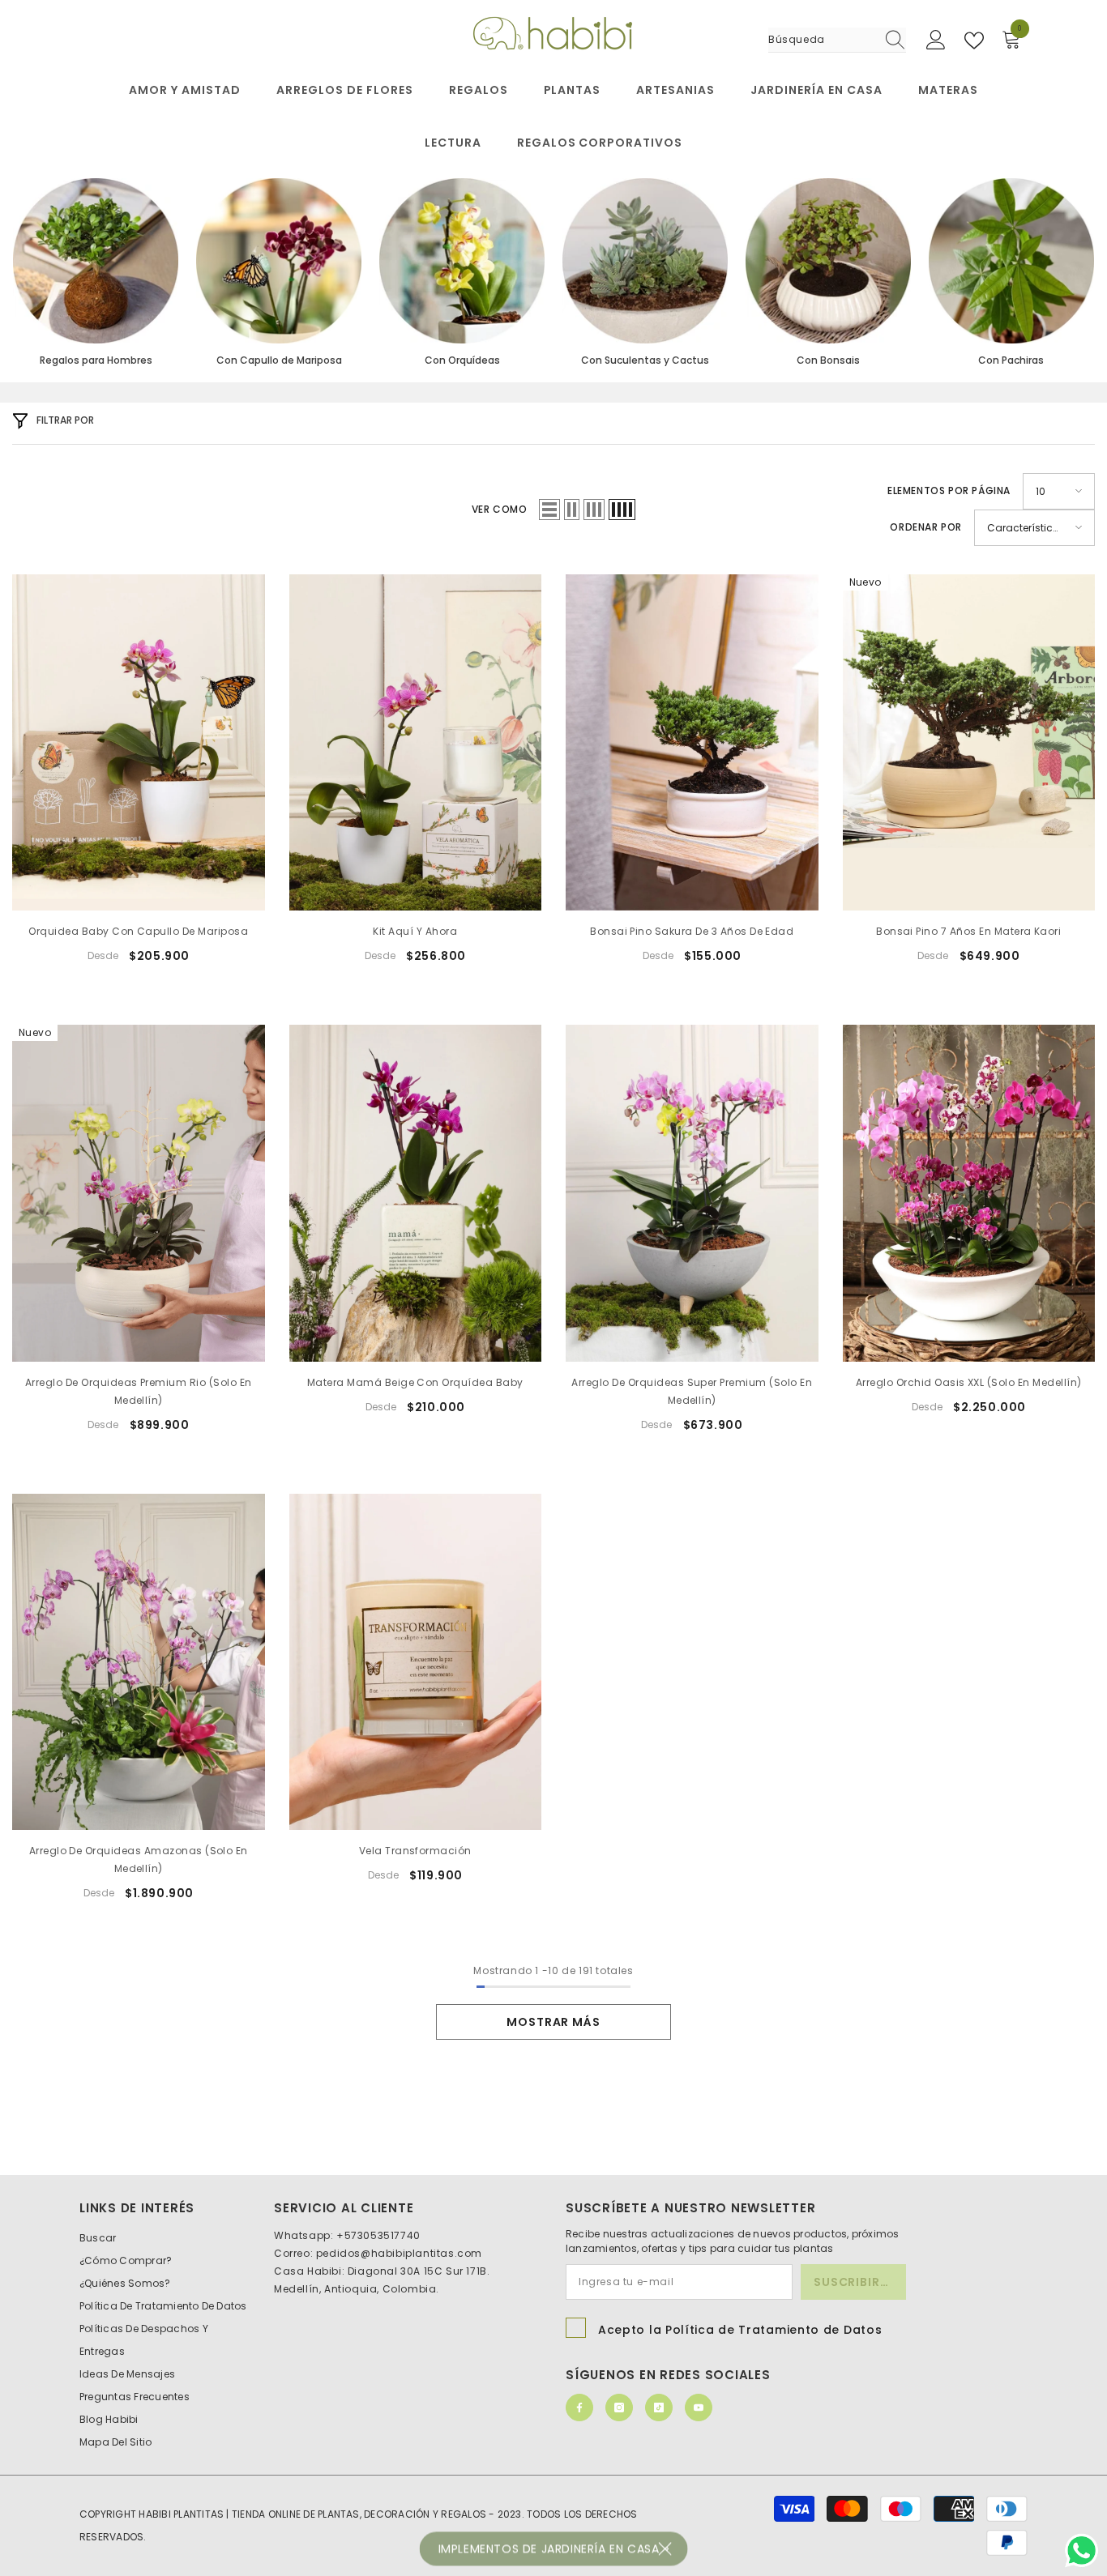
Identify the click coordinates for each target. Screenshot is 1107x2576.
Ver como (500, 509)
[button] (549, 510)
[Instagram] (619, 2408)
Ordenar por (926, 527)
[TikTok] (659, 2408)
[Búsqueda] (837, 40)
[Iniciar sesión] (936, 41)
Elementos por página (949, 490)
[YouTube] (699, 2408)
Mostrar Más (553, 2022)
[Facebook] (579, 2408)
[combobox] (822, 40)
